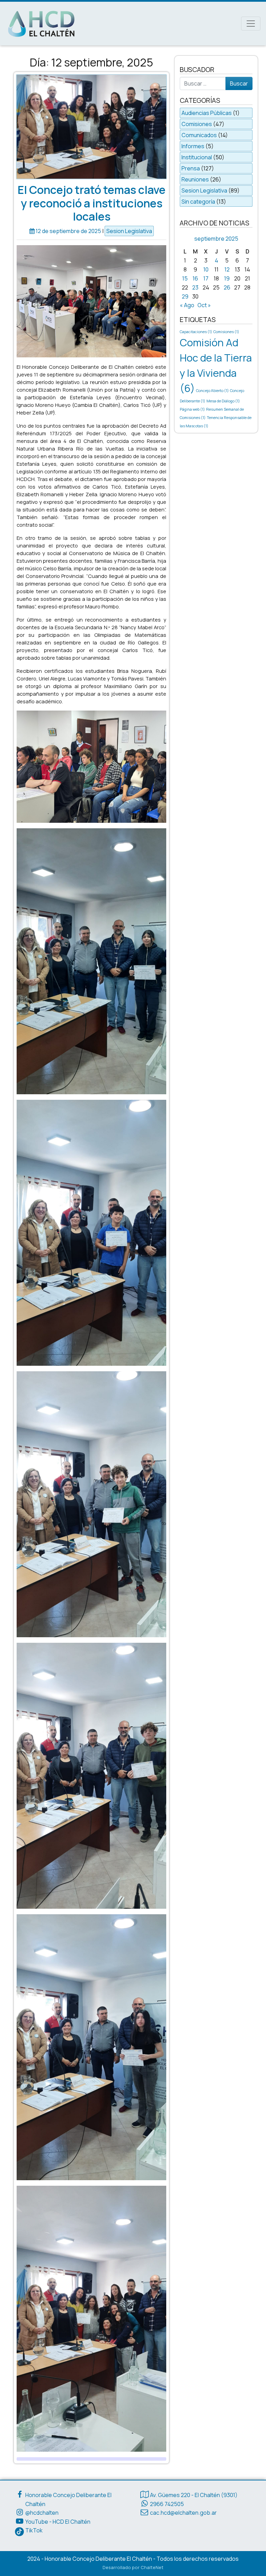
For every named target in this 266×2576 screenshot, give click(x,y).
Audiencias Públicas (207, 113)
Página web (192, 409)
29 (185, 296)
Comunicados (199, 135)
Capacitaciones (196, 332)
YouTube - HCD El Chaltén (58, 2522)
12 (227, 269)
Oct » (204, 305)
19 (227, 278)
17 (206, 278)
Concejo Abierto (212, 391)
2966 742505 (167, 2504)
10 (206, 269)
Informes (193, 146)
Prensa (191, 168)
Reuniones (195, 179)
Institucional (197, 157)
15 (185, 278)
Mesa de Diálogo (223, 401)
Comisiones (197, 124)
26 (227, 287)
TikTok (34, 2530)
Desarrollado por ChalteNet (133, 2567)
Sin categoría (198, 202)
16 (195, 278)
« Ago (187, 305)
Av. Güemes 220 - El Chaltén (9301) (194, 2495)
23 (195, 287)
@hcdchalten (42, 2513)
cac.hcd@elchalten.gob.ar (183, 2513)
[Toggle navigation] (251, 24)
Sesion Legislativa (129, 231)
